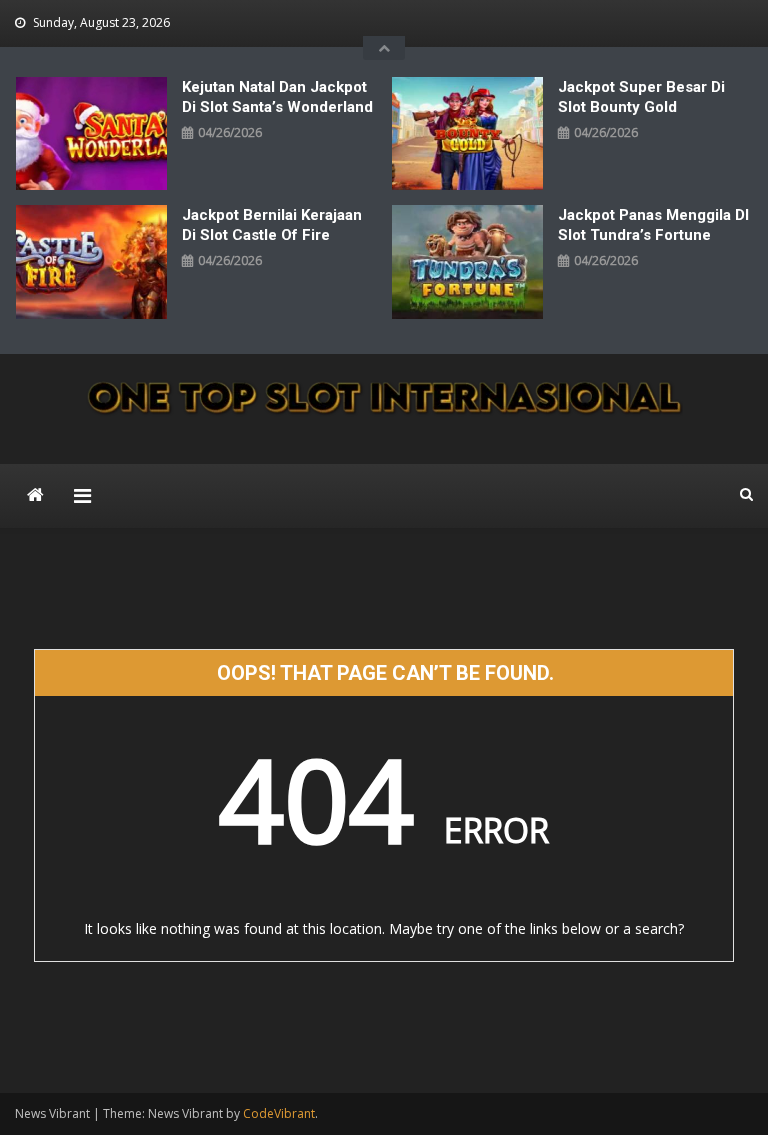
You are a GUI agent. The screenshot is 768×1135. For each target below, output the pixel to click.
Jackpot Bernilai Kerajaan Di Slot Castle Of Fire (272, 225)
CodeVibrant (279, 1113)
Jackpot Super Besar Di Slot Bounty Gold (641, 97)
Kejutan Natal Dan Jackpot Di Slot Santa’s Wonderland (277, 97)
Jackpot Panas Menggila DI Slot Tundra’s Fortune (653, 225)
